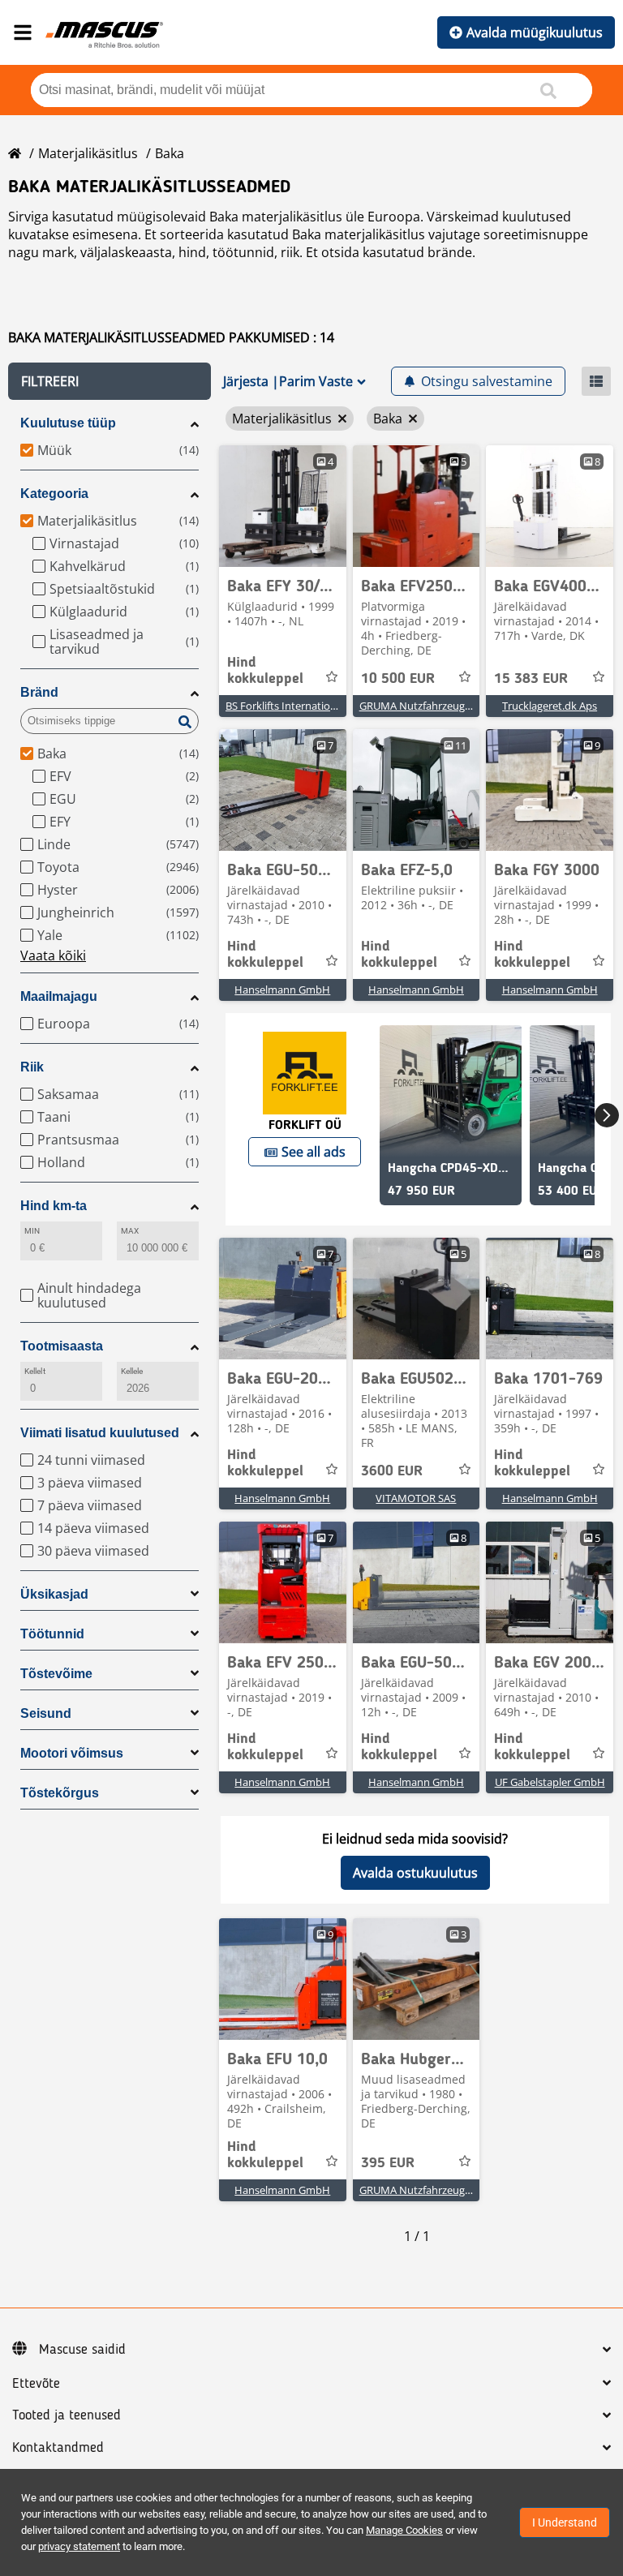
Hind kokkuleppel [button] (265, 671)
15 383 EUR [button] (531, 679)
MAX (130, 1231)
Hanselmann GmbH (282, 990)
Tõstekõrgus (60, 1793)
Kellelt (35, 1371)
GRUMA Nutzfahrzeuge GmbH (432, 706)
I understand (565, 2522)
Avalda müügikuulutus (535, 32)
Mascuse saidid (82, 2350)
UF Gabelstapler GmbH (550, 1782)
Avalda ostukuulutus (415, 1873)
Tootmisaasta (62, 1346)
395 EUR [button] (388, 2163)
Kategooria (54, 494)
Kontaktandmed (58, 2448)
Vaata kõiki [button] (53, 955)
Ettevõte (36, 2384)
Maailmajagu (59, 996)
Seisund (46, 1713)
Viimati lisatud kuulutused (100, 1433)
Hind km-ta (54, 1206)
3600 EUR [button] (392, 1471)
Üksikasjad (54, 1594)
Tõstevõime (56, 1674)
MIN (32, 1231)
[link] (283, 506)
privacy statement (79, 2546)
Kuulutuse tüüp (68, 423)
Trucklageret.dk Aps (550, 706)
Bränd (39, 692)
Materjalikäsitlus (88, 153)
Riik (32, 1067)
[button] (110, 381)
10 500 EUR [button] (398, 679)
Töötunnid (52, 1634)
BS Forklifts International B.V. (295, 706)
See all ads (314, 1152)
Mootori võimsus (72, 1753)
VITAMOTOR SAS (416, 1498)
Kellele (132, 1371)
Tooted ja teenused (67, 2415)
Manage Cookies (404, 2530)
